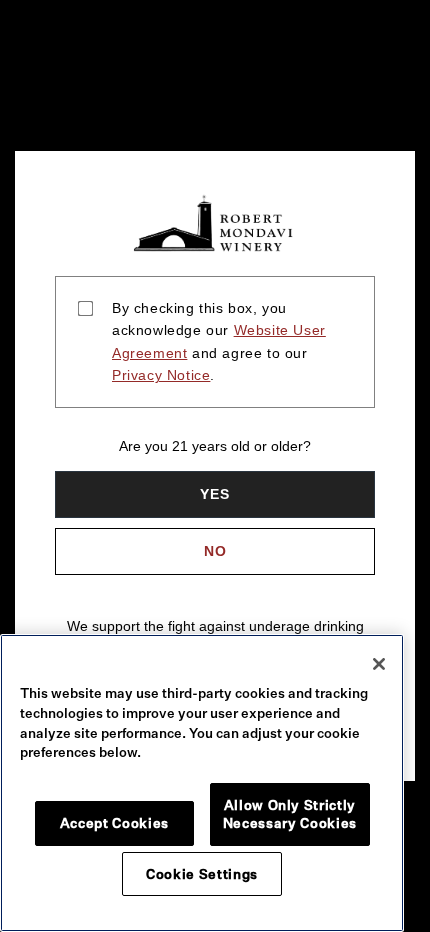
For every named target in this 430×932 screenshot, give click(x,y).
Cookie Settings (202, 874)
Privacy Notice (161, 375)
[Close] (379, 664)
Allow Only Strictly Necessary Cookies (290, 814)
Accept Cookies (114, 823)
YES (215, 494)
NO (215, 551)
